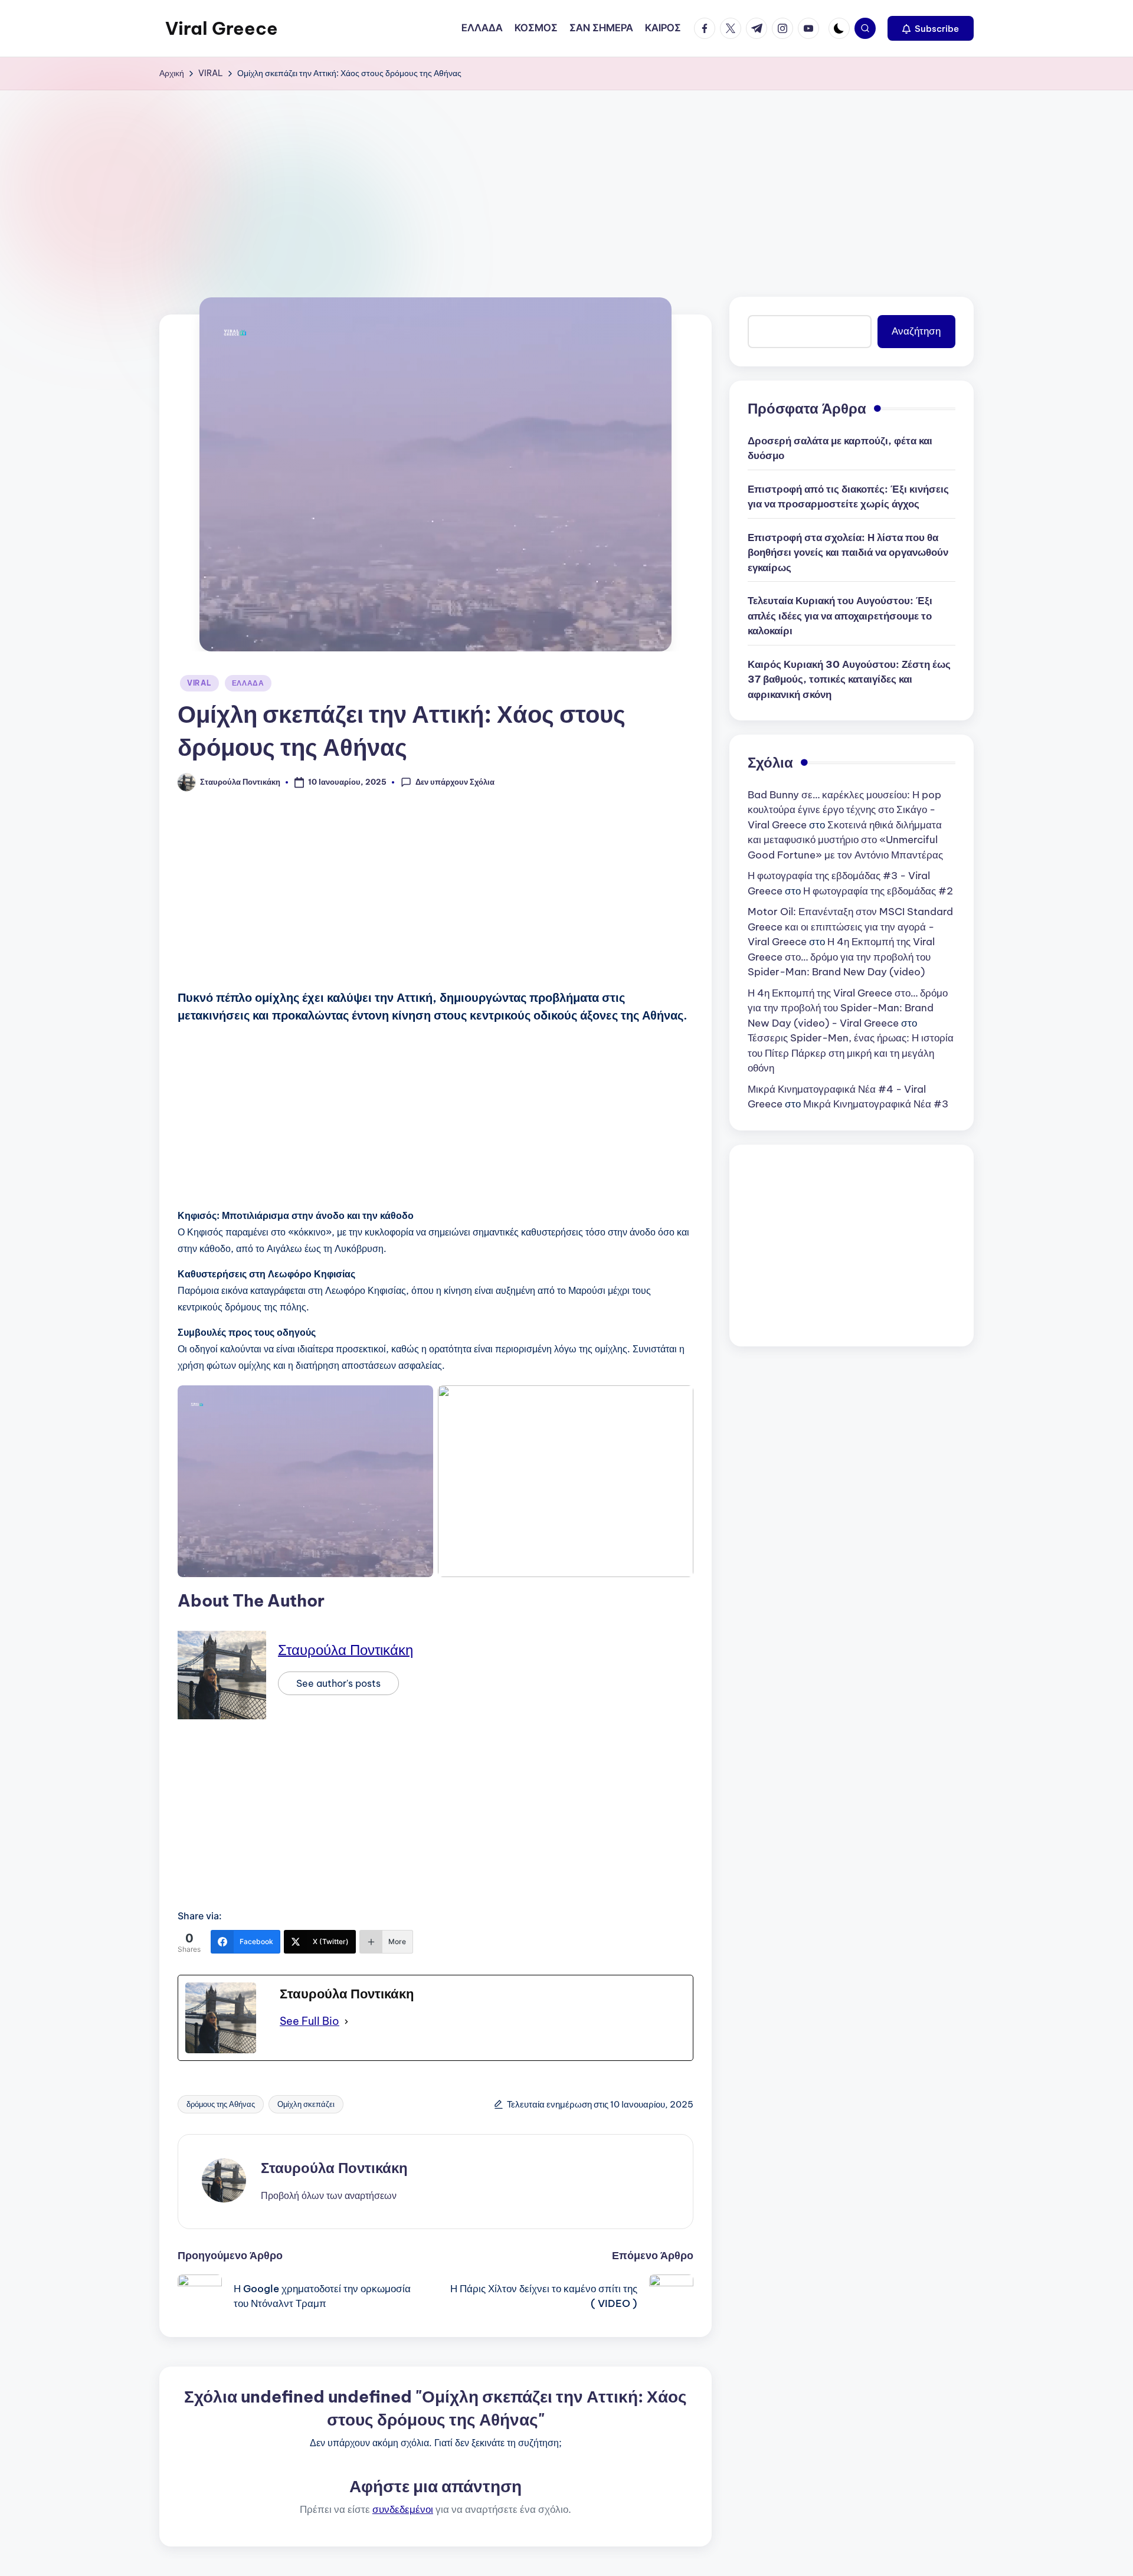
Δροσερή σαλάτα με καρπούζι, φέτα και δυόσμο (840, 448)
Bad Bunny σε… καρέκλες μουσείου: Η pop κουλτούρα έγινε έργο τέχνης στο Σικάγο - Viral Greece (844, 810)
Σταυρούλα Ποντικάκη (346, 1650)
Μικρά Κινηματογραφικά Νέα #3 (876, 1104)
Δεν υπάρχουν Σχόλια (455, 782)
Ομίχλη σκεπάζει (306, 2104)
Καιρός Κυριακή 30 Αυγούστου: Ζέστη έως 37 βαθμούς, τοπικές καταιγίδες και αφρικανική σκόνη (849, 679)
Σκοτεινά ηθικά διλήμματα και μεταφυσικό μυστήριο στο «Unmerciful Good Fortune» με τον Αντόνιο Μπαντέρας (845, 840)
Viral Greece (222, 28)
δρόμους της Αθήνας (221, 2104)
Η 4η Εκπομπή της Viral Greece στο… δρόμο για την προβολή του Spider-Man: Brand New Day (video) (841, 957)
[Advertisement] (566, 179)
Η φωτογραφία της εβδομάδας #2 (878, 891)
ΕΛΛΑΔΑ (248, 683)
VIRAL (199, 683)
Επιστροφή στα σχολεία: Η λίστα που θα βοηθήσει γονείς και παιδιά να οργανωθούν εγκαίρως (848, 553)
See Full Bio (310, 2021)
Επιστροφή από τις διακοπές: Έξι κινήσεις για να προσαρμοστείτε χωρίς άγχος (848, 497)
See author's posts (338, 1683)
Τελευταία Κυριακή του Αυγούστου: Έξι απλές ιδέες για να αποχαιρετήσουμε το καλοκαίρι (840, 616)
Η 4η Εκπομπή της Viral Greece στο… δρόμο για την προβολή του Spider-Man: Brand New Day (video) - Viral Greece (848, 1008)
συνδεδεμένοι (403, 2509)
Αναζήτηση (916, 331)
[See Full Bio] (346, 2021)
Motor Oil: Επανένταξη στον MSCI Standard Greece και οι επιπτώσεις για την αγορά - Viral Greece (850, 927)
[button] (931, 28)
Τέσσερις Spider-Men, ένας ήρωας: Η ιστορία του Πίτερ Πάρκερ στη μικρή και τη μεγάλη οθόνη (851, 1053)
